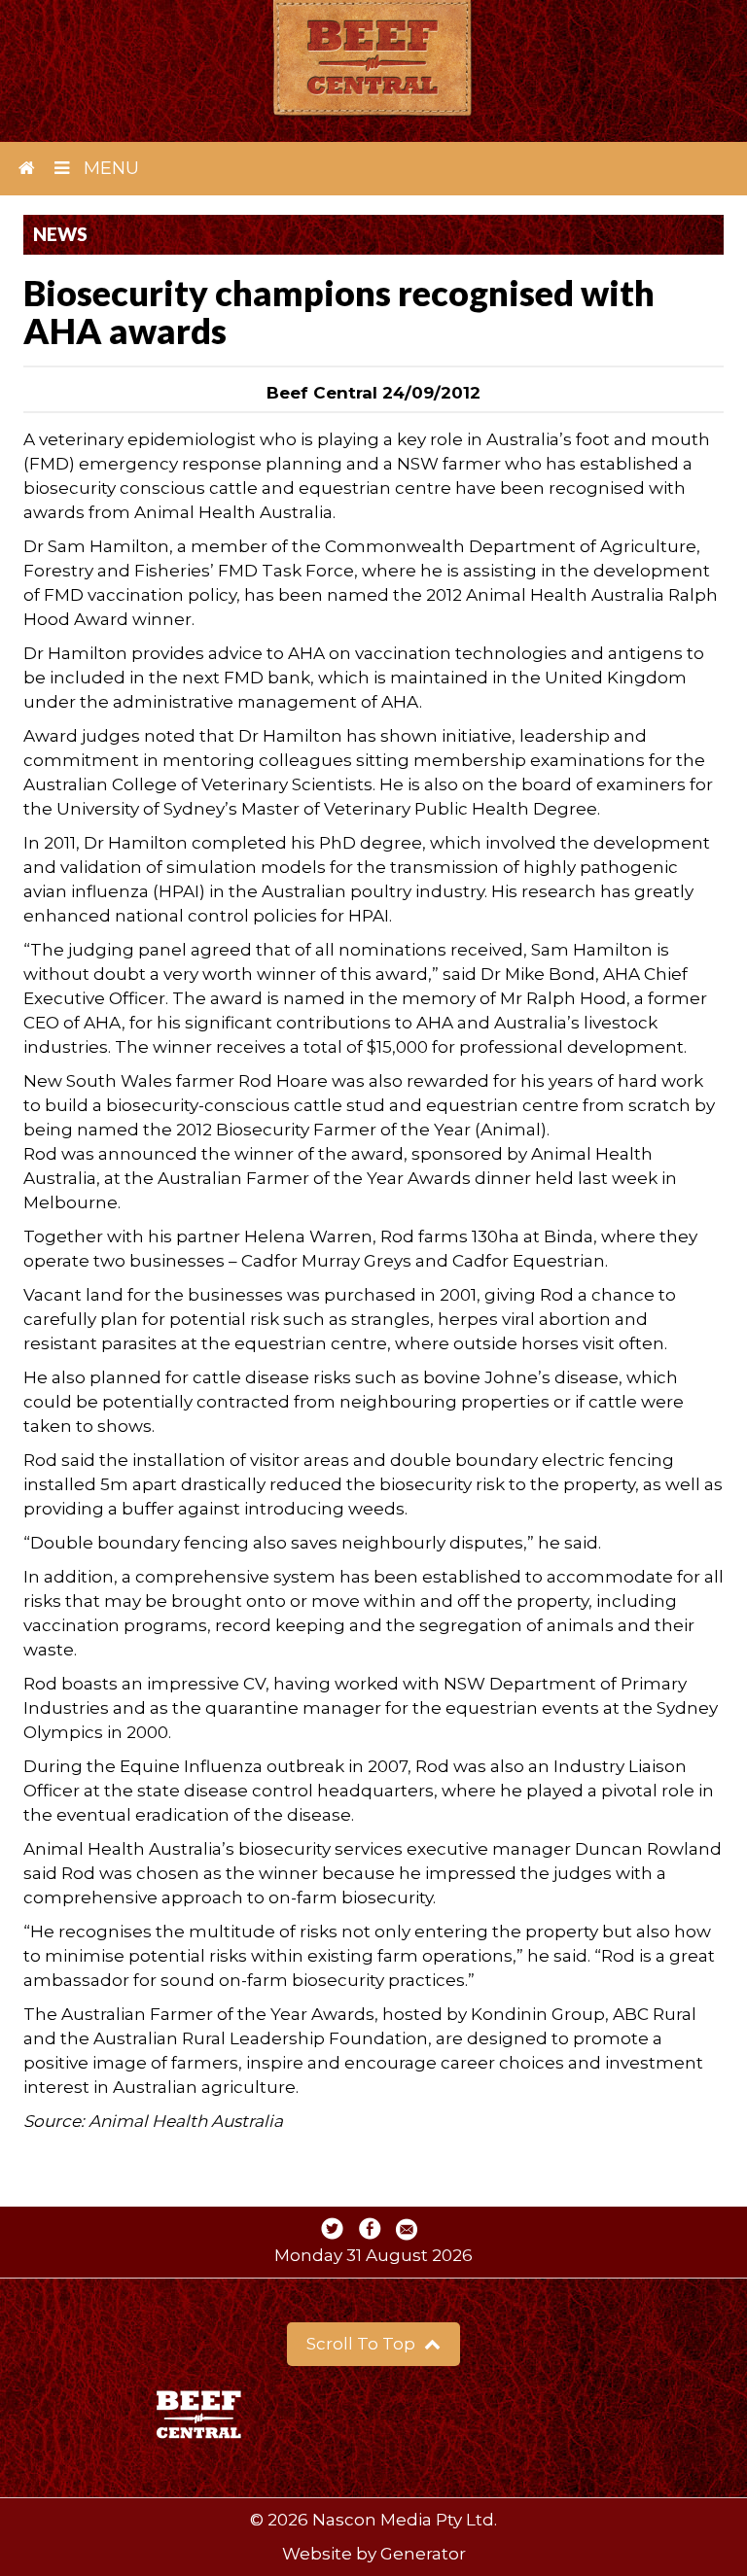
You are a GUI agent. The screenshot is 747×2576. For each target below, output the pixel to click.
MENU (109, 168)
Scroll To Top (363, 2344)
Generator (423, 2554)
